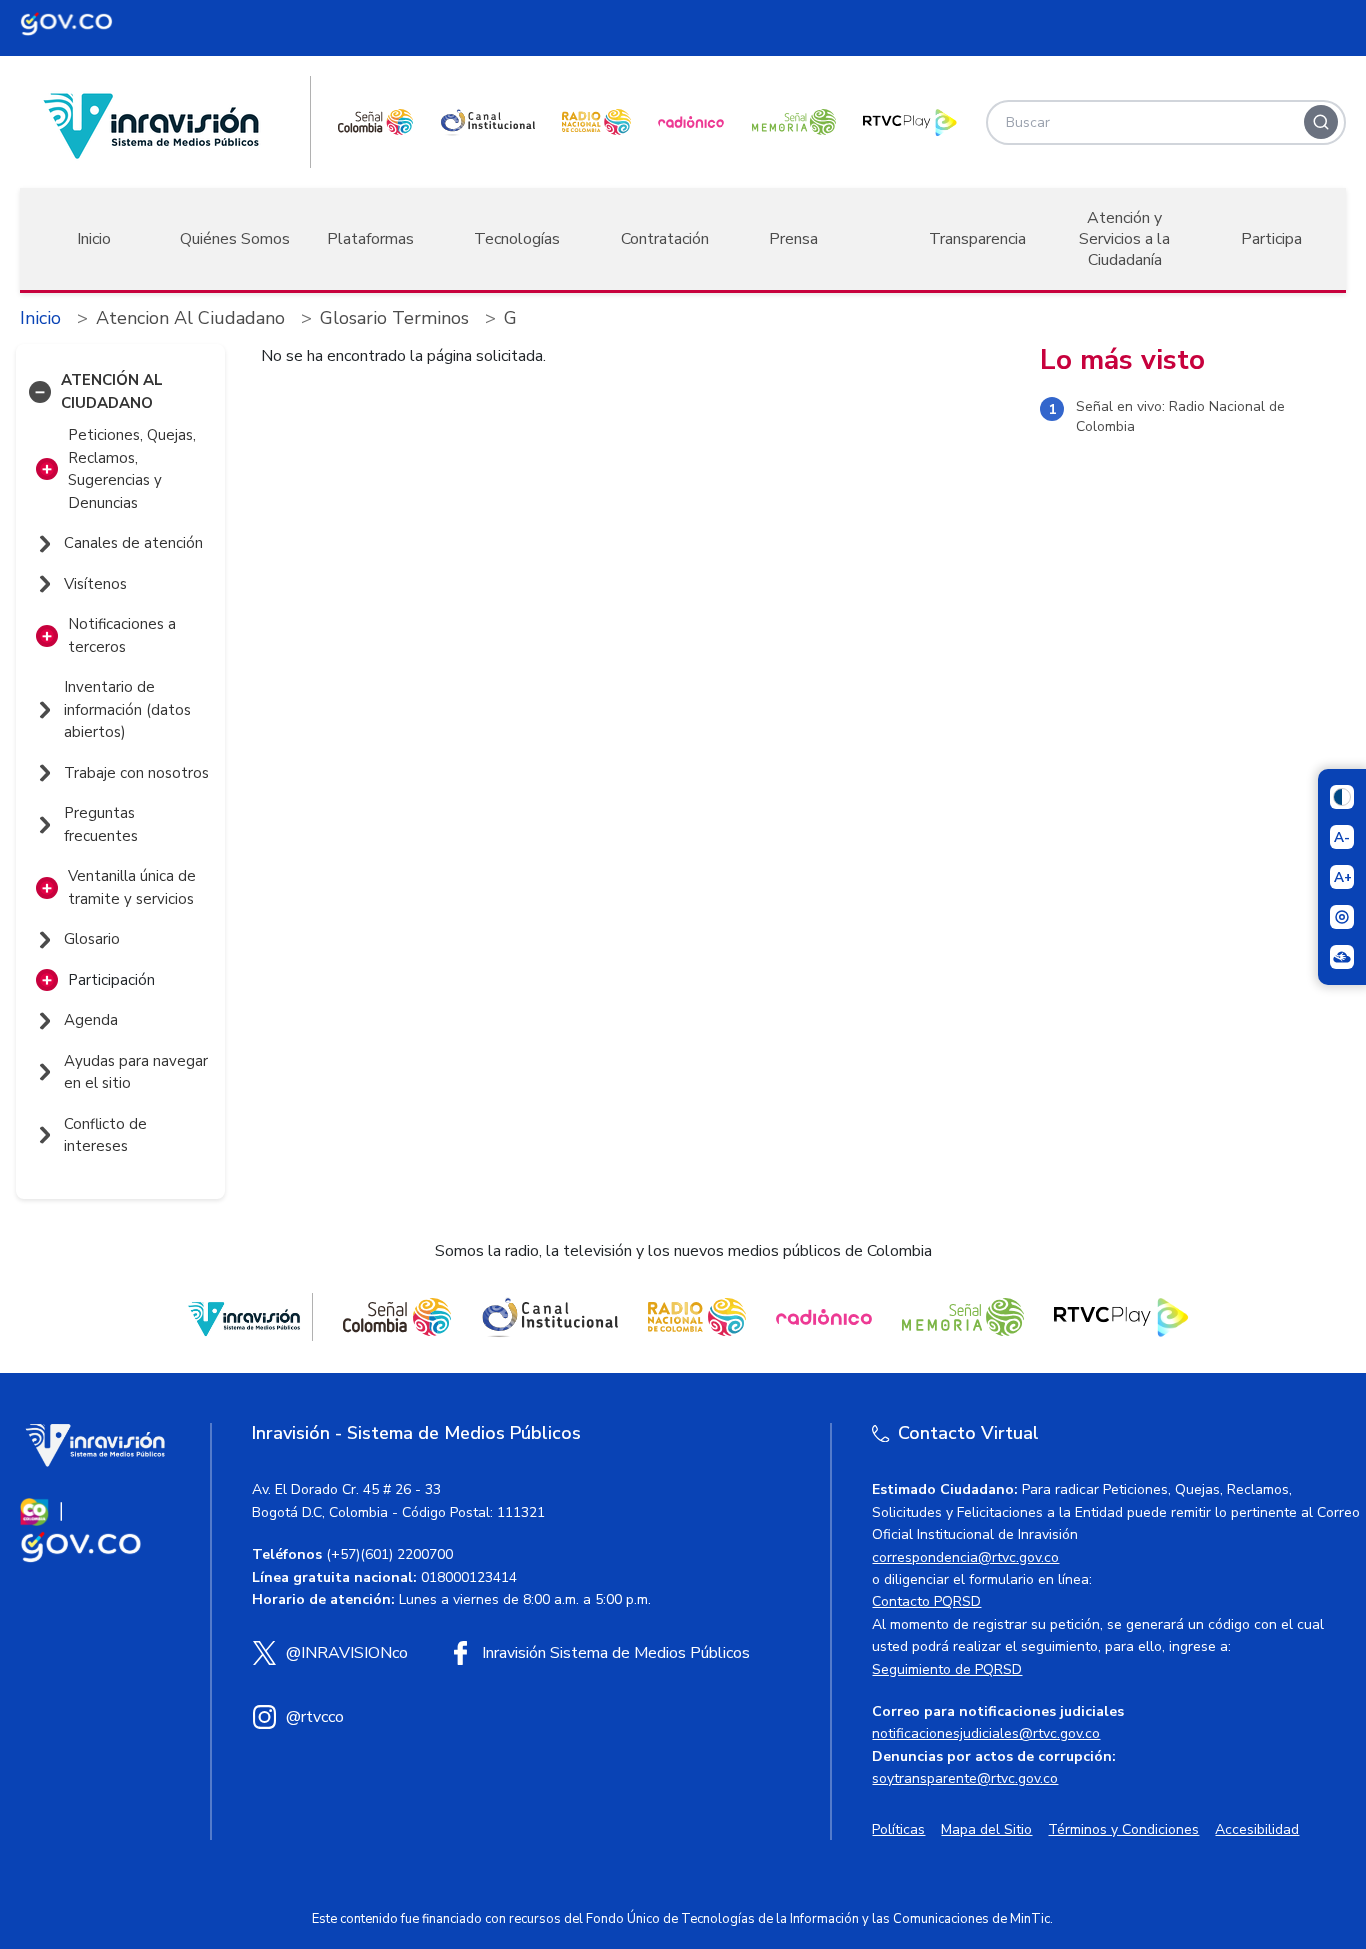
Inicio (94, 239)
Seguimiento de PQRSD (947, 1669)
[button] (40, 392)
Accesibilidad (1257, 1829)
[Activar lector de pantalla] (1342, 917)
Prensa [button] (793, 239)
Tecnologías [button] (517, 239)
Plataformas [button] (370, 239)
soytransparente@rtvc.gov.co (965, 1778)
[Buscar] (1321, 122)
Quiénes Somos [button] (235, 239)
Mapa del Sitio (986, 1829)
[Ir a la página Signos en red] (1342, 957)
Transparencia (977, 239)
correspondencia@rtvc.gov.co (965, 1557)
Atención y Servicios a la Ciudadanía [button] (1124, 239)
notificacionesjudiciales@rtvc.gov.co (986, 1733)
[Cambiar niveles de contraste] (1342, 797)
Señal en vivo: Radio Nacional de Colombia (1180, 417)
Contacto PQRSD (926, 1601)
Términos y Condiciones (1123, 1829)
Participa (1271, 239)
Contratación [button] (665, 239)
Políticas (898, 1829)
